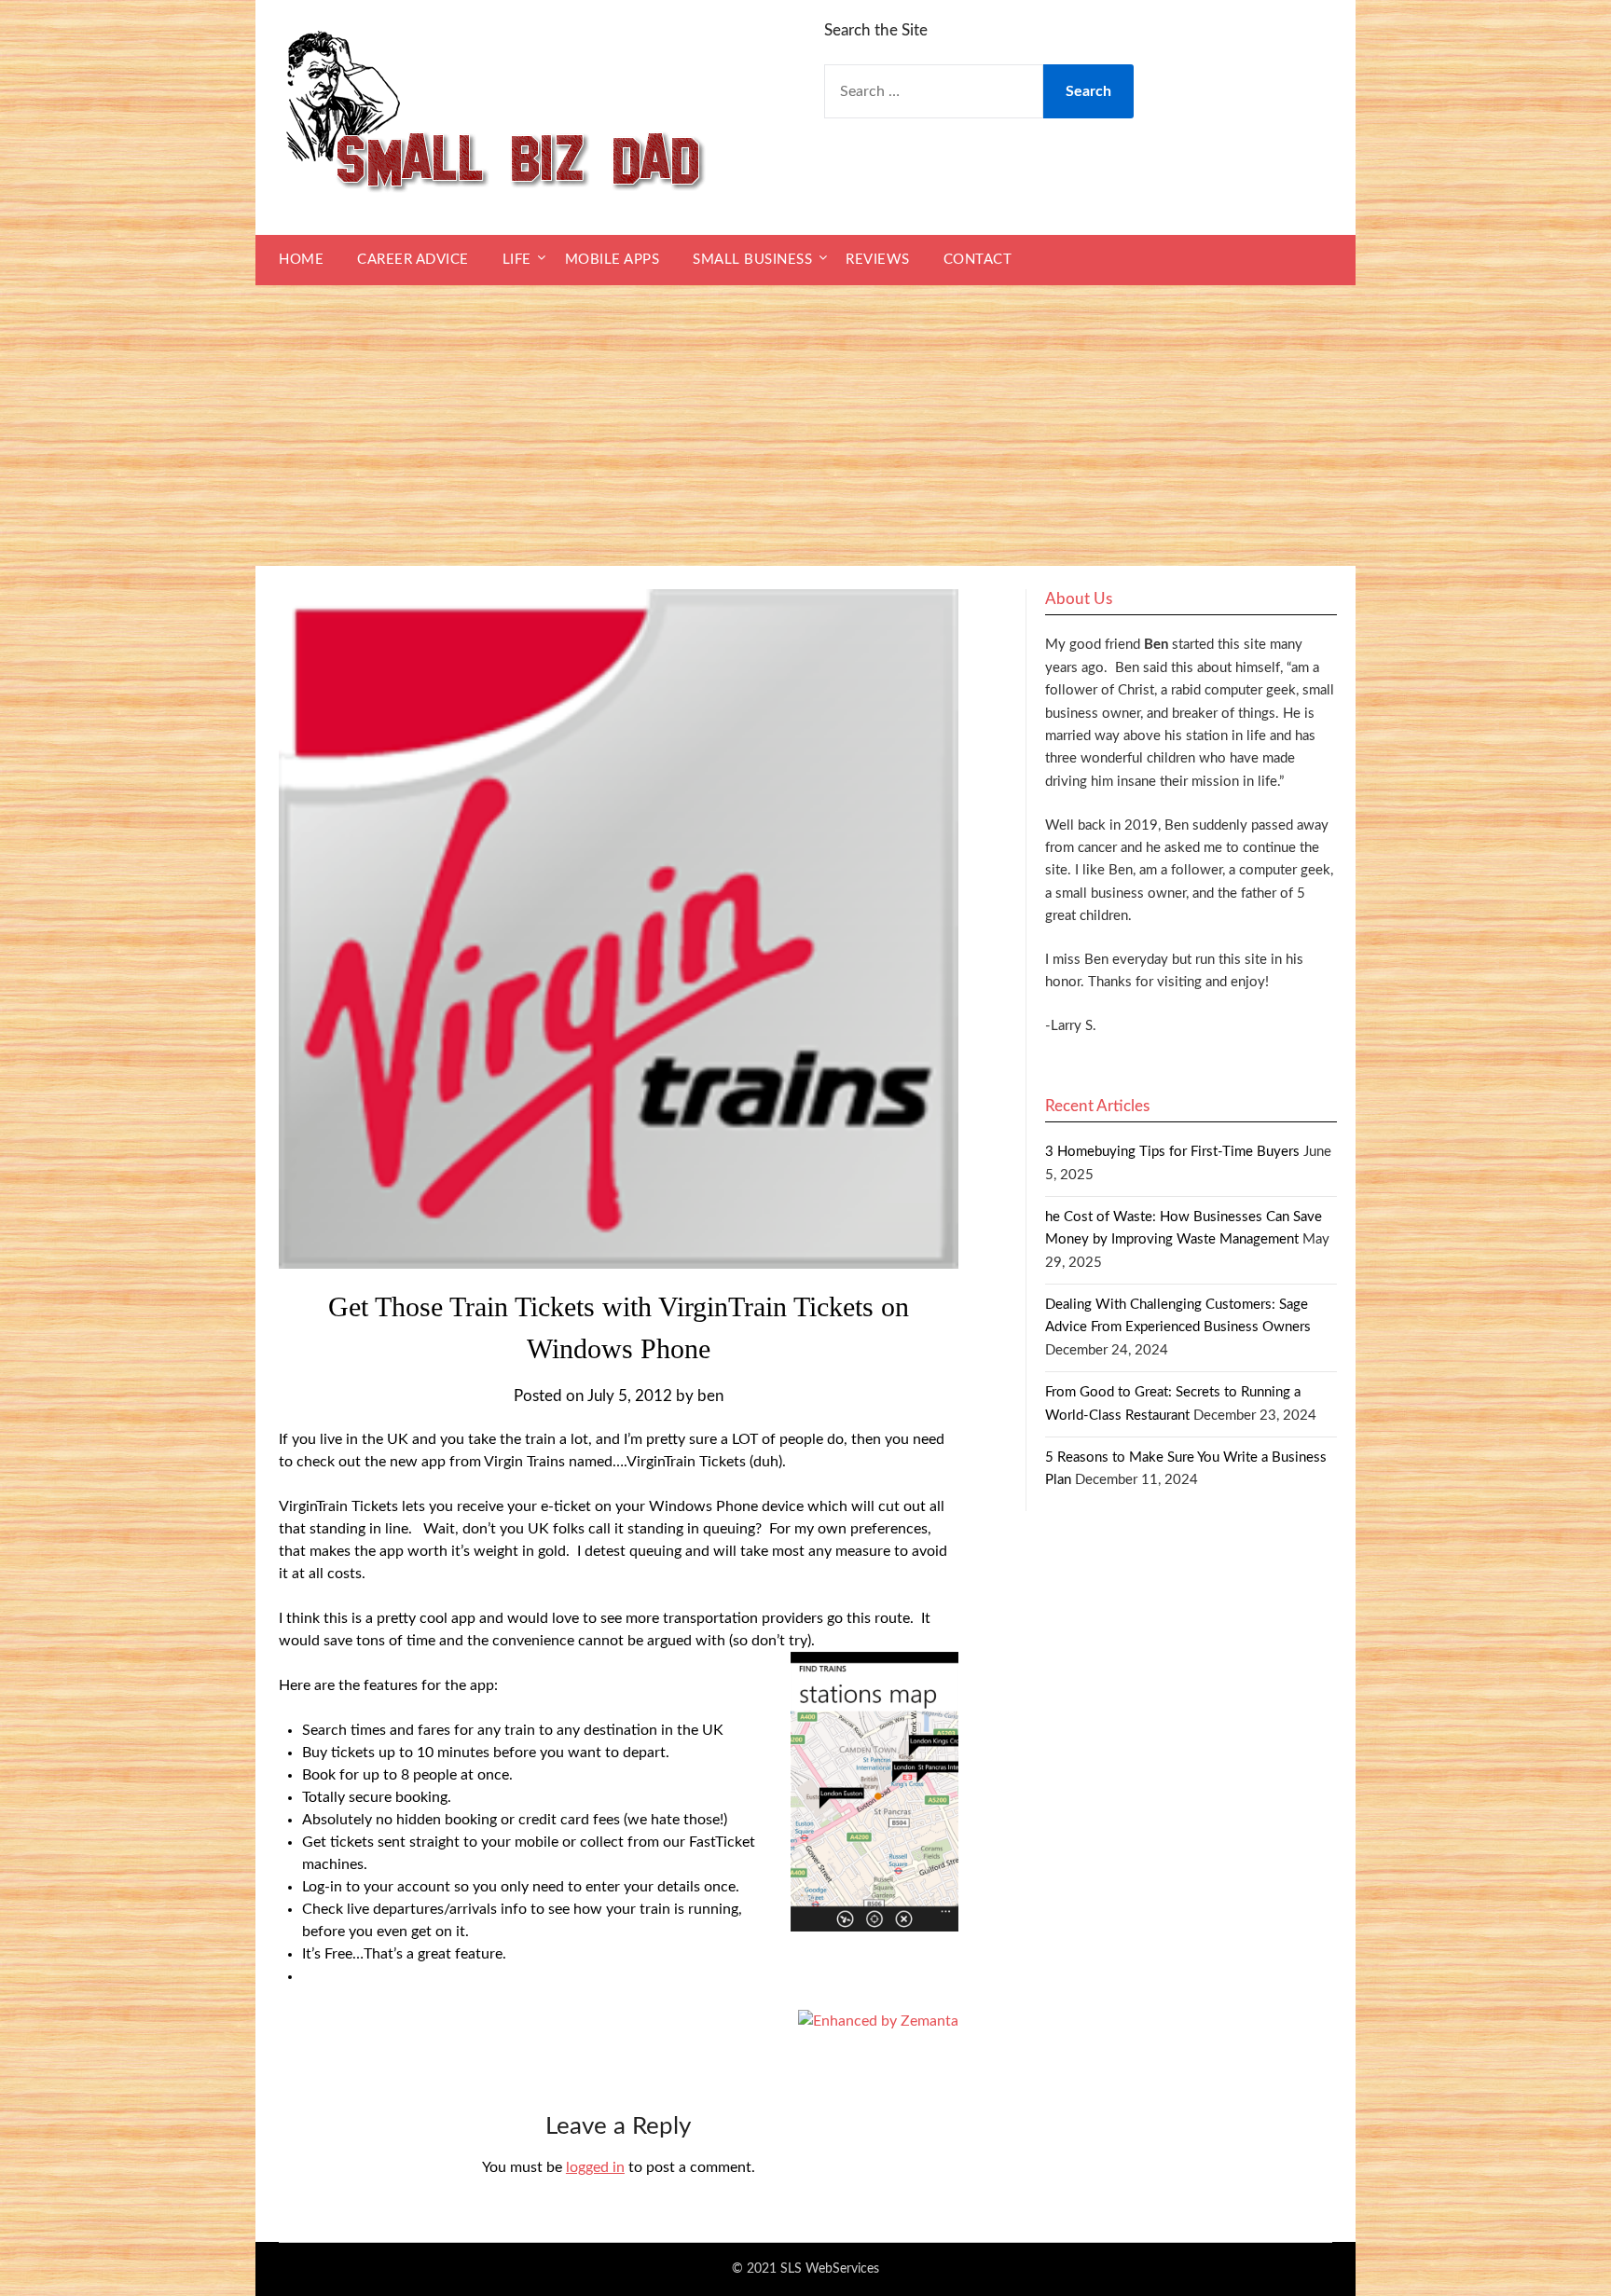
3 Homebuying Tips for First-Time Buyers (1172, 1152)
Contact (978, 260)
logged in (595, 2167)
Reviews (878, 260)
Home (301, 260)
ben (710, 1396)
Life (517, 260)
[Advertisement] (805, 426)
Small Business (752, 260)
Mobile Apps (613, 260)
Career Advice (413, 260)
